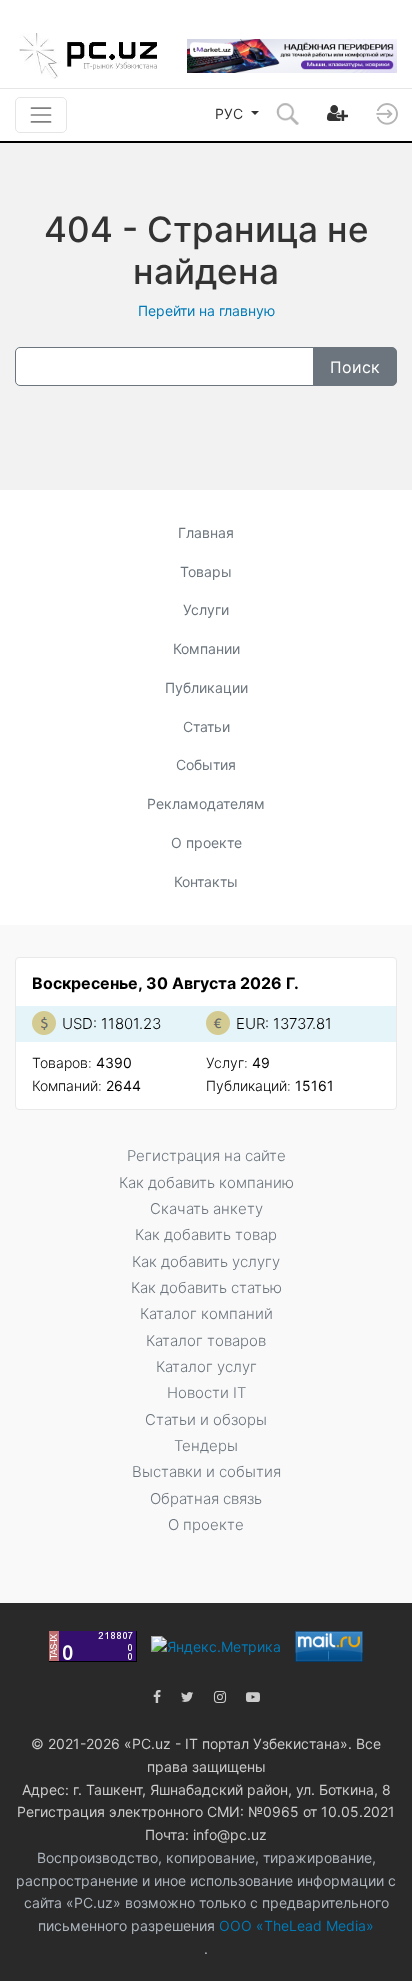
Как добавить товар (206, 1234)
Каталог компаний (206, 1313)
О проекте (206, 842)
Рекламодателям (206, 803)
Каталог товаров (206, 1340)
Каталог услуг (206, 1366)
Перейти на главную (206, 310)
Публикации (206, 687)
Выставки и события (206, 1471)
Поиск (355, 367)
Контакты (206, 881)
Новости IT (206, 1392)
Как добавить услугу (206, 1261)
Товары (206, 571)
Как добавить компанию (206, 1182)
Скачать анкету (206, 1208)
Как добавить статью (206, 1287)
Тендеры (206, 1445)
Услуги (206, 609)
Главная (206, 532)
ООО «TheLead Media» (294, 1925)
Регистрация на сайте (206, 1155)
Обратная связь (206, 1498)
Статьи (206, 726)
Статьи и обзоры (206, 1419)
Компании (206, 648)
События (206, 764)
